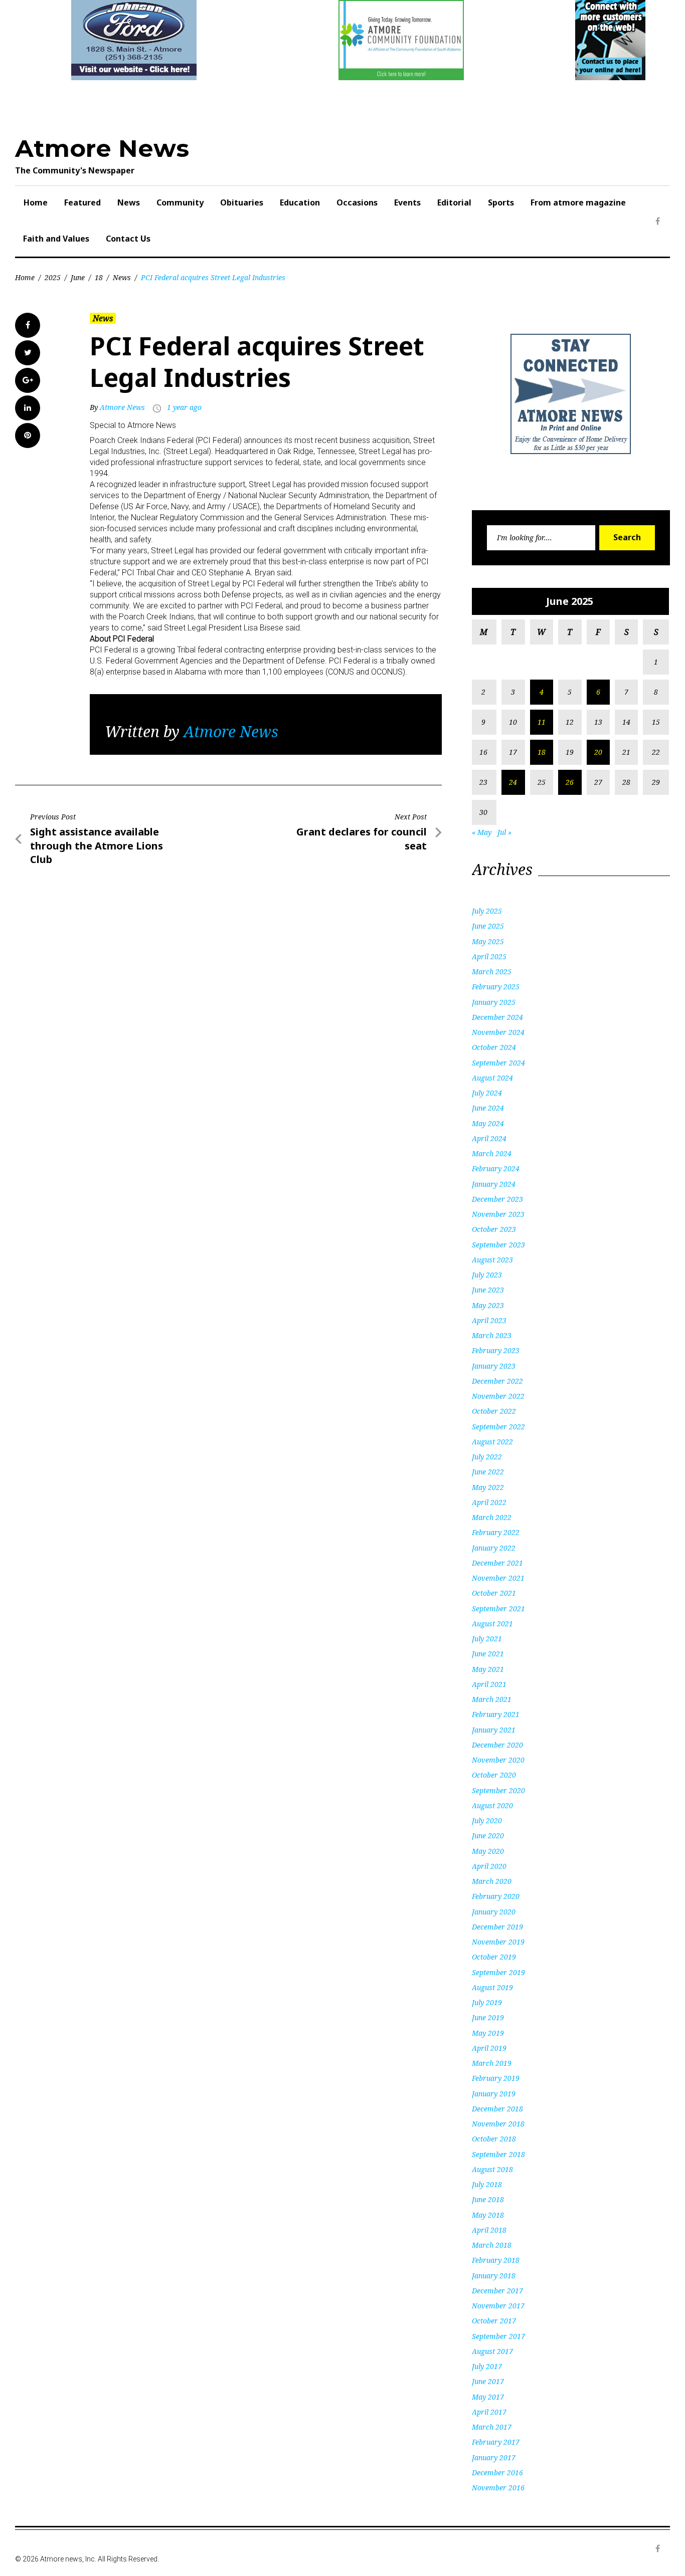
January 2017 (494, 2457)
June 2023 (488, 1290)
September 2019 (498, 1972)
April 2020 (489, 1866)
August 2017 (492, 2351)
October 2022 (494, 1411)
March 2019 (492, 2063)
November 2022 (498, 1396)
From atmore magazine (578, 202)
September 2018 (498, 2154)
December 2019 (497, 1927)
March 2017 (492, 2427)
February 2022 (496, 1532)
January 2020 (494, 1912)
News (129, 202)
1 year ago (184, 407)
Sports (501, 202)
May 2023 (488, 1305)
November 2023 (498, 1214)
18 (99, 277)
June (78, 277)
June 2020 (488, 1836)
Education (300, 202)
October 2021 (494, 1593)
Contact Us (128, 239)
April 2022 (489, 1502)
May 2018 (488, 2215)
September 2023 (498, 1245)
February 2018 (496, 2260)
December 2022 (497, 1381)
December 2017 (497, 2291)
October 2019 (494, 1957)
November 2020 (498, 1760)
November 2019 (498, 1942)
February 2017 (496, 2442)
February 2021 (496, 1714)
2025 (53, 277)
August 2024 (492, 1078)
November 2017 (498, 2306)
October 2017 (494, 2321)
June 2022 (488, 1472)
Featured (82, 202)
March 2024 (492, 1153)
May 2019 (488, 2033)
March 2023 (492, 1335)
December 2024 (497, 1017)
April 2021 (489, 1684)
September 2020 (498, 1790)
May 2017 (488, 2397)
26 (570, 782)
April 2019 (489, 2048)
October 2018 (494, 2139)
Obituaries (242, 202)
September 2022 (498, 1427)
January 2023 (494, 1366)
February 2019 (496, 2078)
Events (407, 202)
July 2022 (487, 1457)
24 (513, 782)
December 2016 (497, 2473)
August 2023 (492, 1260)
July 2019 (487, 2002)
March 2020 (492, 1881)
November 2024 (498, 1032)
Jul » (504, 832)
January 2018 (494, 2276)
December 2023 (497, 1199)
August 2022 (492, 1442)
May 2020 (488, 1851)
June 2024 (488, 1108)
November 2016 (498, 2488)
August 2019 (492, 1987)
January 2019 (494, 2094)
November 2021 (498, 1578)
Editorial (454, 202)
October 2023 (494, 1229)
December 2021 (497, 1563)
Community (180, 202)
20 (598, 752)
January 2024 (494, 1184)
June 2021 (488, 1654)
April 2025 (489, 956)
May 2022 (488, 1487)
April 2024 (489, 1138)
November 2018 (498, 2124)
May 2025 (488, 941)
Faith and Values (56, 239)
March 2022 (492, 1517)
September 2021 (498, 1608)
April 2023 (489, 1320)
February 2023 (496, 1350)
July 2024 (487, 1093)
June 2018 (488, 2199)
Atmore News (102, 148)
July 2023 (487, 1275)
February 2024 (496, 1168)
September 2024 (498, 1063)
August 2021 (492, 1624)
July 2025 (487, 911)
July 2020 (487, 1820)
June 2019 (488, 2017)
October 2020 (494, 1775)
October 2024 (494, 1047)
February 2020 (496, 1896)
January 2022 (494, 1548)
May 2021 (488, 1669)
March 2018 (492, 2245)
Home (36, 202)
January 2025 (494, 1002)
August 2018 (492, 2169)
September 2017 (498, 2336)
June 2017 (488, 2381)
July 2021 (487, 1639)
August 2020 (492, 1805)
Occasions (357, 202)
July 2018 (487, 2184)
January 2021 (494, 1730)
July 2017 (487, 2366)
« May (482, 832)
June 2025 (488, 926)
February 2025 (496, 987)
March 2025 (492, 972)
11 (542, 722)
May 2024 (488, 1123)
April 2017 (489, 2412)
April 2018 (489, 2230)
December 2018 (497, 2109)
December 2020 (497, 1745)
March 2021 (492, 1699)
